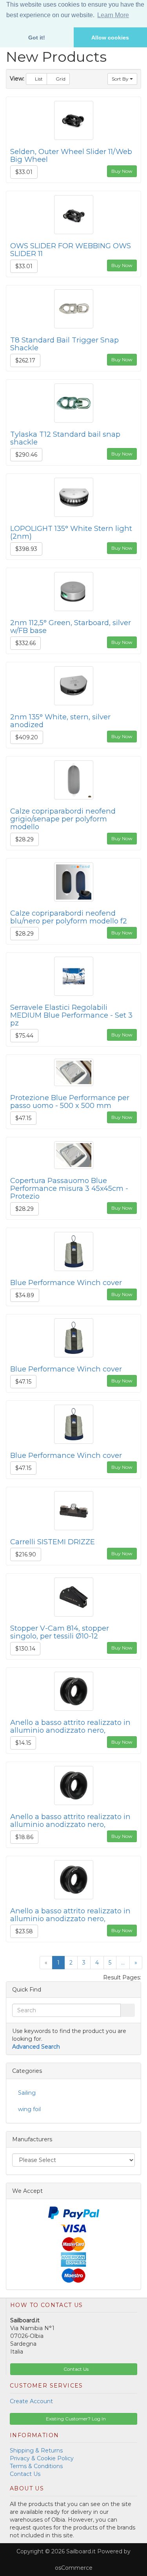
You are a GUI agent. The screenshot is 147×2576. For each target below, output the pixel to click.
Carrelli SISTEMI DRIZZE (53, 1542)
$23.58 (24, 1931)
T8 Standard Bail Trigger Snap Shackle (64, 344)
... (123, 1963)
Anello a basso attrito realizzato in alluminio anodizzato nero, (70, 1726)
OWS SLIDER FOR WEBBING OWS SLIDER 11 (71, 250)
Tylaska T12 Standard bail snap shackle (65, 438)
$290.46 (26, 455)
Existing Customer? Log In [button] (75, 2419)
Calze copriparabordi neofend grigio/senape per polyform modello (63, 819)
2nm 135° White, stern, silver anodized (60, 721)
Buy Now (122, 171)
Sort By (121, 79)
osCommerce (74, 2568)
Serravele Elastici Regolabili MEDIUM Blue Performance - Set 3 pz (71, 1015)
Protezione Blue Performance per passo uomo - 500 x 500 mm (70, 1102)
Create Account (31, 2401)
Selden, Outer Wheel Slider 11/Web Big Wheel (71, 155)
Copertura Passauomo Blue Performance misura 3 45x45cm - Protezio (69, 1188)
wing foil (29, 2109)
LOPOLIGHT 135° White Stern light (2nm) (71, 532)
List (38, 79)
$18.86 (24, 1837)
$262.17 (25, 360)
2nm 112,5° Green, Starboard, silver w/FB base (71, 627)
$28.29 (24, 839)
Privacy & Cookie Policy (42, 2458)
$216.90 (26, 1554)
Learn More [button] (113, 15)
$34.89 (25, 1295)
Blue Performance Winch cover (66, 1283)
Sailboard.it (81, 2551)
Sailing (27, 2093)
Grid (60, 79)
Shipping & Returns (36, 2451)
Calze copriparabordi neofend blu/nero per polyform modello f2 (69, 917)
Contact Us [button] (75, 2369)
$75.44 (24, 1036)
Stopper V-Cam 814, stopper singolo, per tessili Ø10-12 (60, 1632)
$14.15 (23, 1743)
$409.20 (27, 737)
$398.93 (26, 549)
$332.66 (25, 643)
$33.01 (24, 172)
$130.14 (25, 1649)
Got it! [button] (37, 38)
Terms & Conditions (36, 2466)
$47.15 (23, 1118)
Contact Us (25, 2474)
